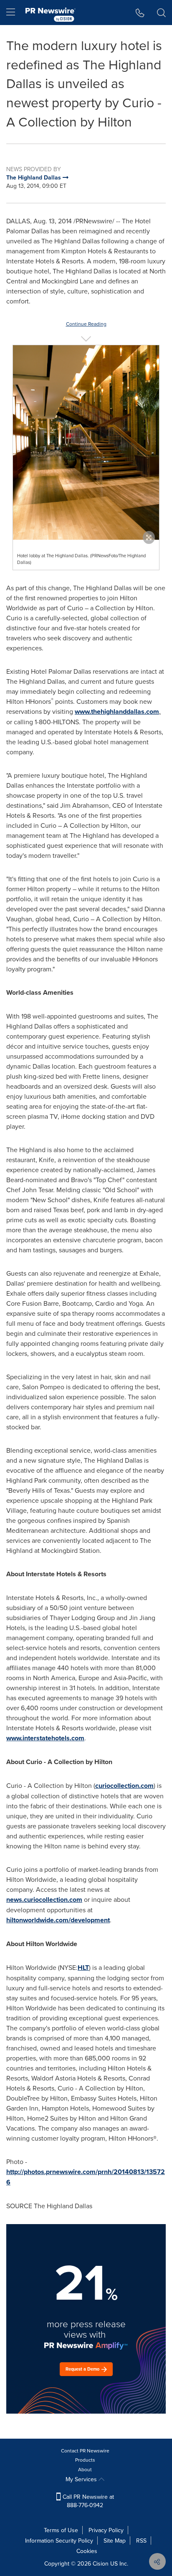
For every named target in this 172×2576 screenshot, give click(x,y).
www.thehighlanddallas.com (117, 712)
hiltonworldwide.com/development (58, 1920)
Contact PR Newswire (85, 2451)
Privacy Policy (106, 2530)
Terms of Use (61, 2530)
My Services (82, 2479)
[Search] (161, 13)
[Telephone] (140, 13)
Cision (101, 2563)
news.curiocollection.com (44, 1900)
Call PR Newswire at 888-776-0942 (87, 2501)
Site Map (115, 2541)
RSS (141, 2541)
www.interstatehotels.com (45, 1738)
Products (85, 2460)
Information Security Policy (59, 2541)
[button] (86, 442)
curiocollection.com (124, 1786)
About (85, 2469)
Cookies (87, 2551)
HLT (83, 1968)
